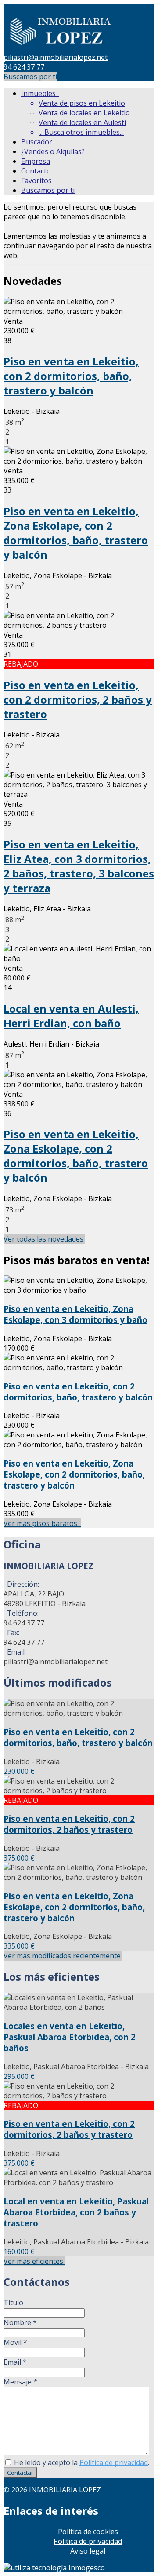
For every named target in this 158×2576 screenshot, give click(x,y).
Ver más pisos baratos (42, 1523)
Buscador (37, 142)
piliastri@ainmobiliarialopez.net (56, 57)
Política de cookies (88, 2532)
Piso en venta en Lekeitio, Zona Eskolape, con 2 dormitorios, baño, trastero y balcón (76, 533)
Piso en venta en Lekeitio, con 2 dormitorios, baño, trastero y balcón (71, 376)
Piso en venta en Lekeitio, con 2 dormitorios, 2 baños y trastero (78, 699)
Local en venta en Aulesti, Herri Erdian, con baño (71, 1016)
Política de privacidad (114, 2462)
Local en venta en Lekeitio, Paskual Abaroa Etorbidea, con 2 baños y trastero (76, 2212)
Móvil (15, 2342)
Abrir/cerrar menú (34, 8)
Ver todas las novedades (44, 1239)
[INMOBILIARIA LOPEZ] (61, 48)
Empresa (36, 161)
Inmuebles (40, 93)
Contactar (20, 2473)
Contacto (36, 171)
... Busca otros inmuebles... (81, 132)
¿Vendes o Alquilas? (53, 151)
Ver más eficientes (34, 2261)
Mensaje (20, 2382)
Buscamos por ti (30, 77)
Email (15, 2362)
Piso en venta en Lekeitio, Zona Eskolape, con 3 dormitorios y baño (75, 1314)
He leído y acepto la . (81, 2462)
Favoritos (36, 181)
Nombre (20, 2322)
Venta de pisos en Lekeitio (82, 103)
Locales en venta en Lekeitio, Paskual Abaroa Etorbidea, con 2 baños (70, 2037)
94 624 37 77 (24, 67)
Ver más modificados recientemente (63, 1956)
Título (13, 2303)
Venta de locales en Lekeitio (84, 113)
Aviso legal (88, 2551)
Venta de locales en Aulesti (82, 122)
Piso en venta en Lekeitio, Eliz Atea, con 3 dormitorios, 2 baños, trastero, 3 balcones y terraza (79, 866)
